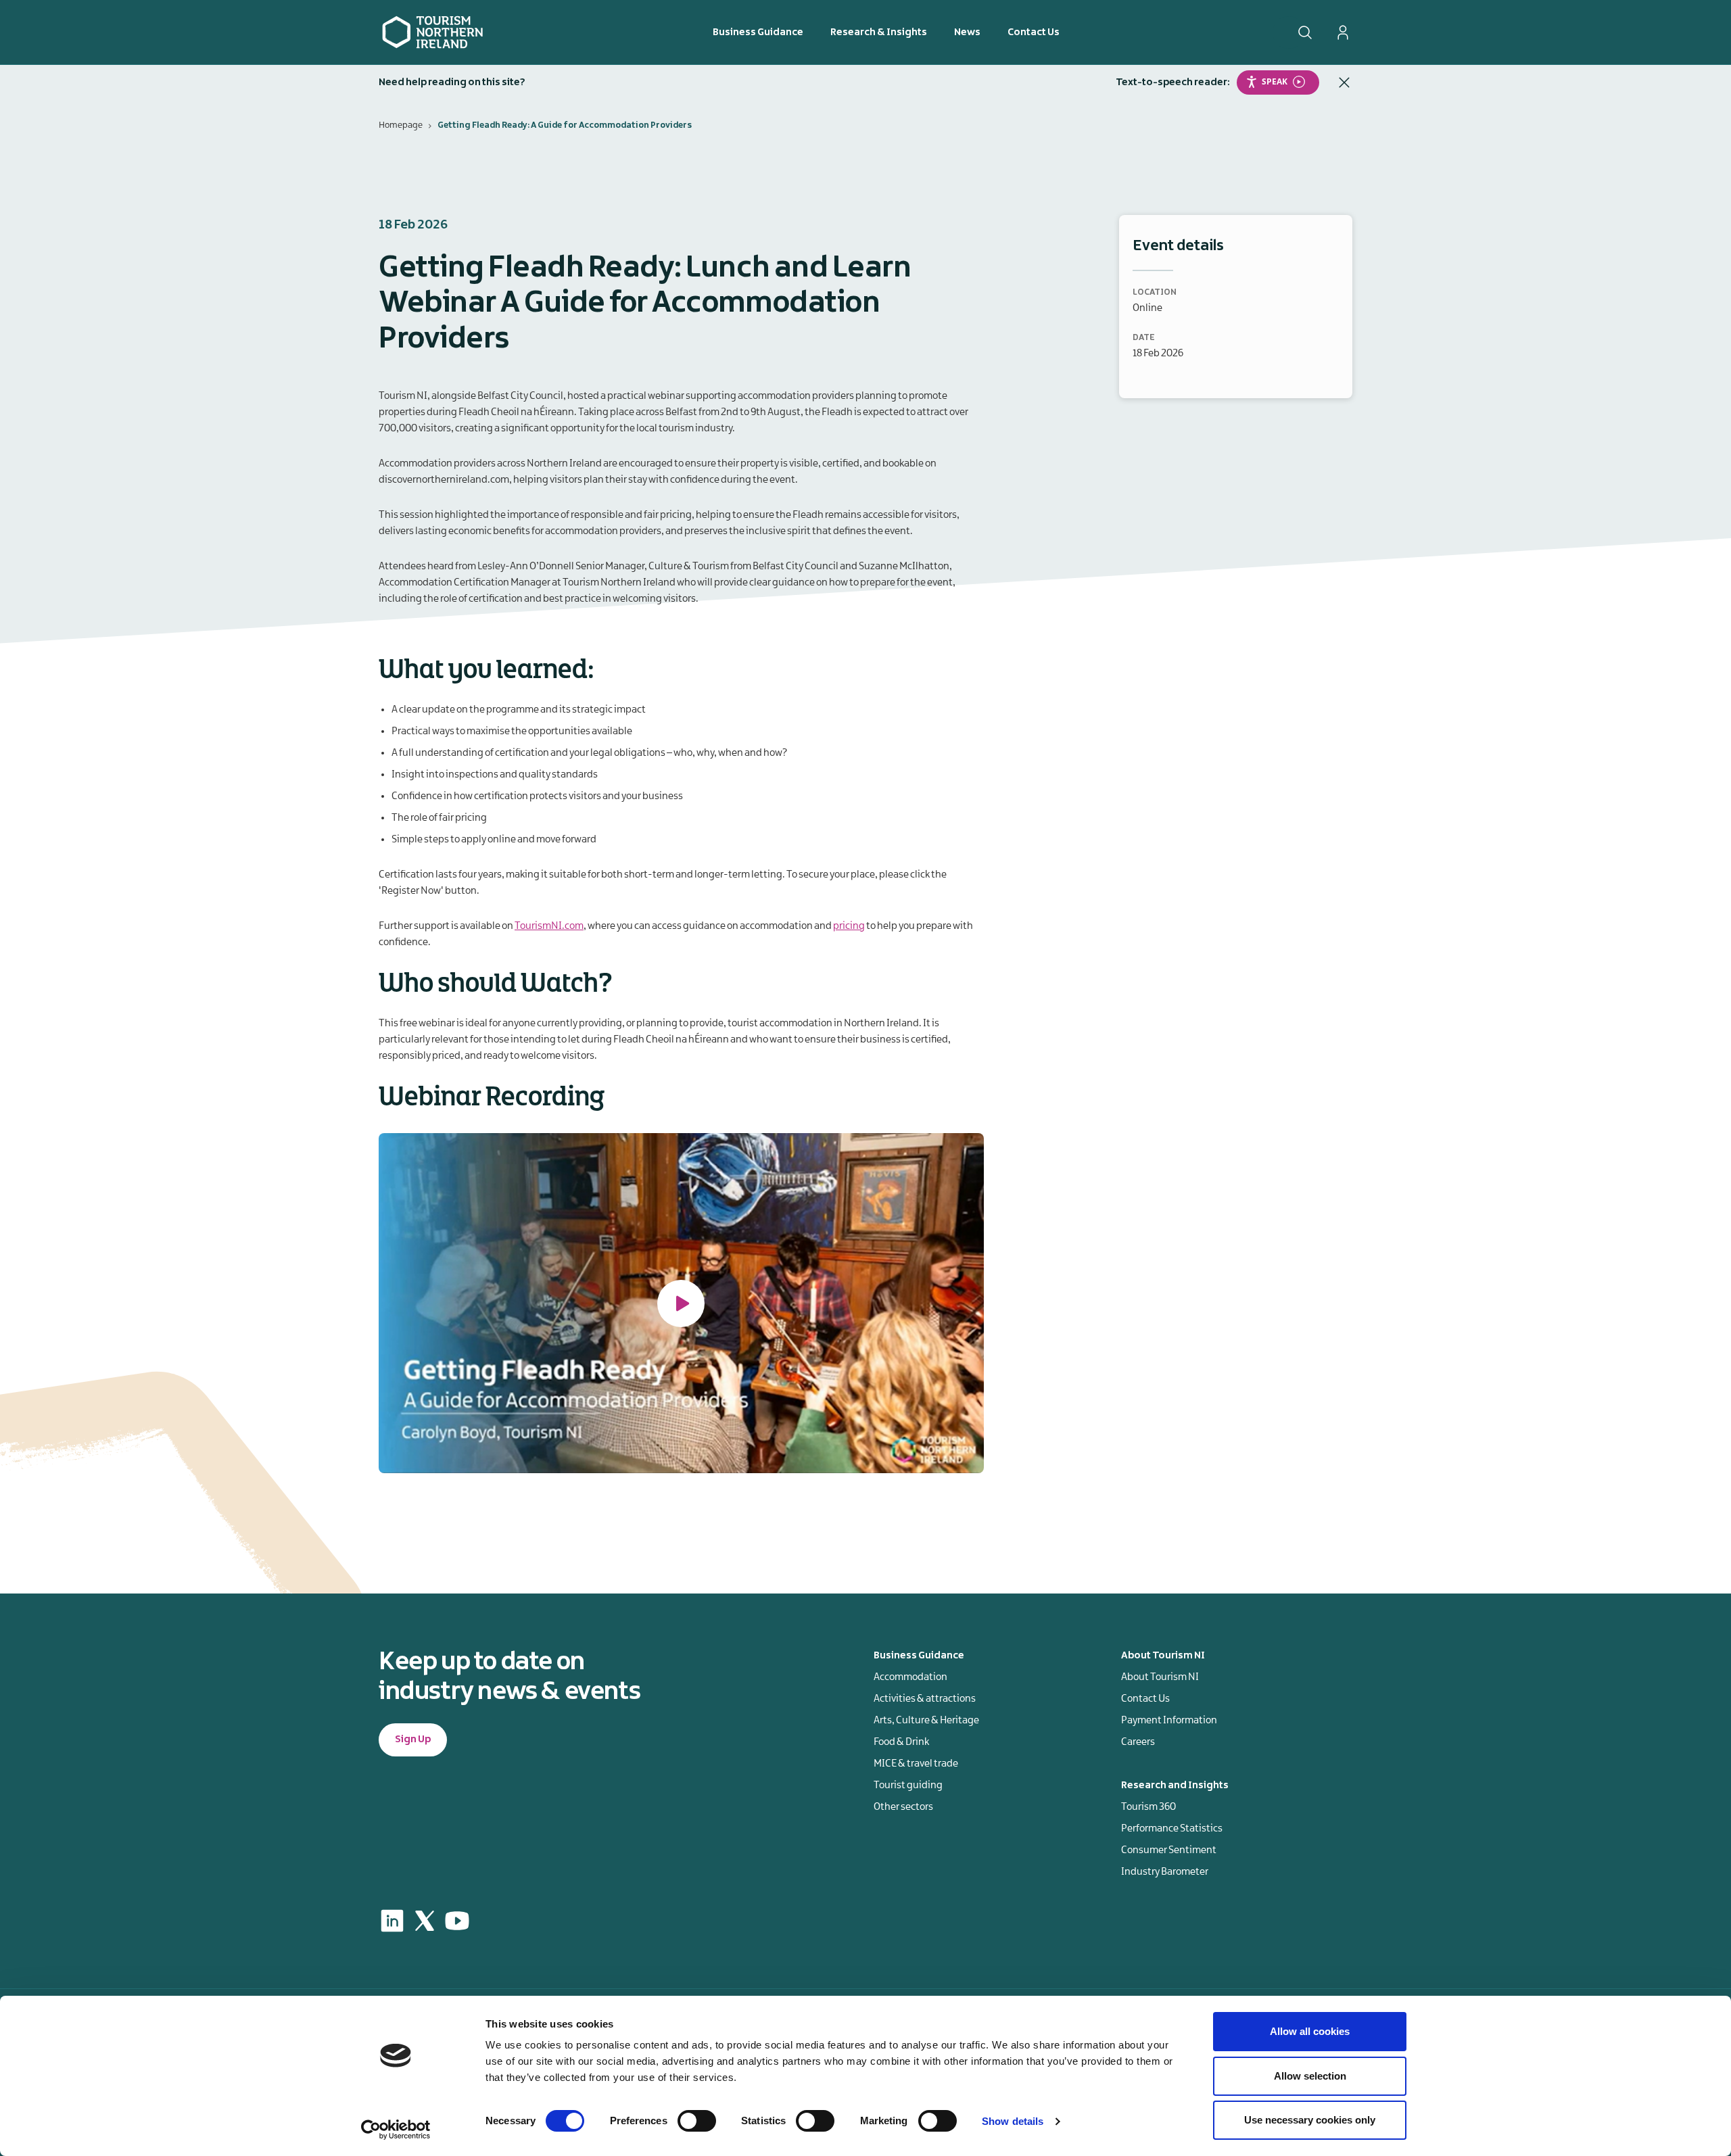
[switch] (697, 2121)
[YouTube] (457, 1921)
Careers (1138, 1742)
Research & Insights (879, 32)
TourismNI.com (549, 926)
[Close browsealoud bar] (1344, 82)
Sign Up (413, 1740)
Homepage (401, 125)
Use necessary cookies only (1310, 2120)
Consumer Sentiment (1169, 1850)
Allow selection (1310, 2076)
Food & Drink (901, 1742)
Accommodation (910, 1677)
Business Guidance (758, 32)
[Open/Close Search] (1305, 32)
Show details (1013, 2121)
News (967, 32)
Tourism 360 (1148, 1807)
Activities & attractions (925, 1699)
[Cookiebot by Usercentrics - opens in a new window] (396, 2130)
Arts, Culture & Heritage (926, 1721)
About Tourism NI (1160, 1677)
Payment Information (1169, 1721)
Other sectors (903, 1807)
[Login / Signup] (1343, 32)
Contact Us (1034, 32)
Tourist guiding (908, 1786)
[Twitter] (425, 1921)
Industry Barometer (1165, 1872)
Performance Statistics (1172, 1829)
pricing (849, 926)
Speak (1275, 81)
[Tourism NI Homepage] (433, 32)
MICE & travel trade (916, 1764)
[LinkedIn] (392, 1921)
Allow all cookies (1310, 2031)
